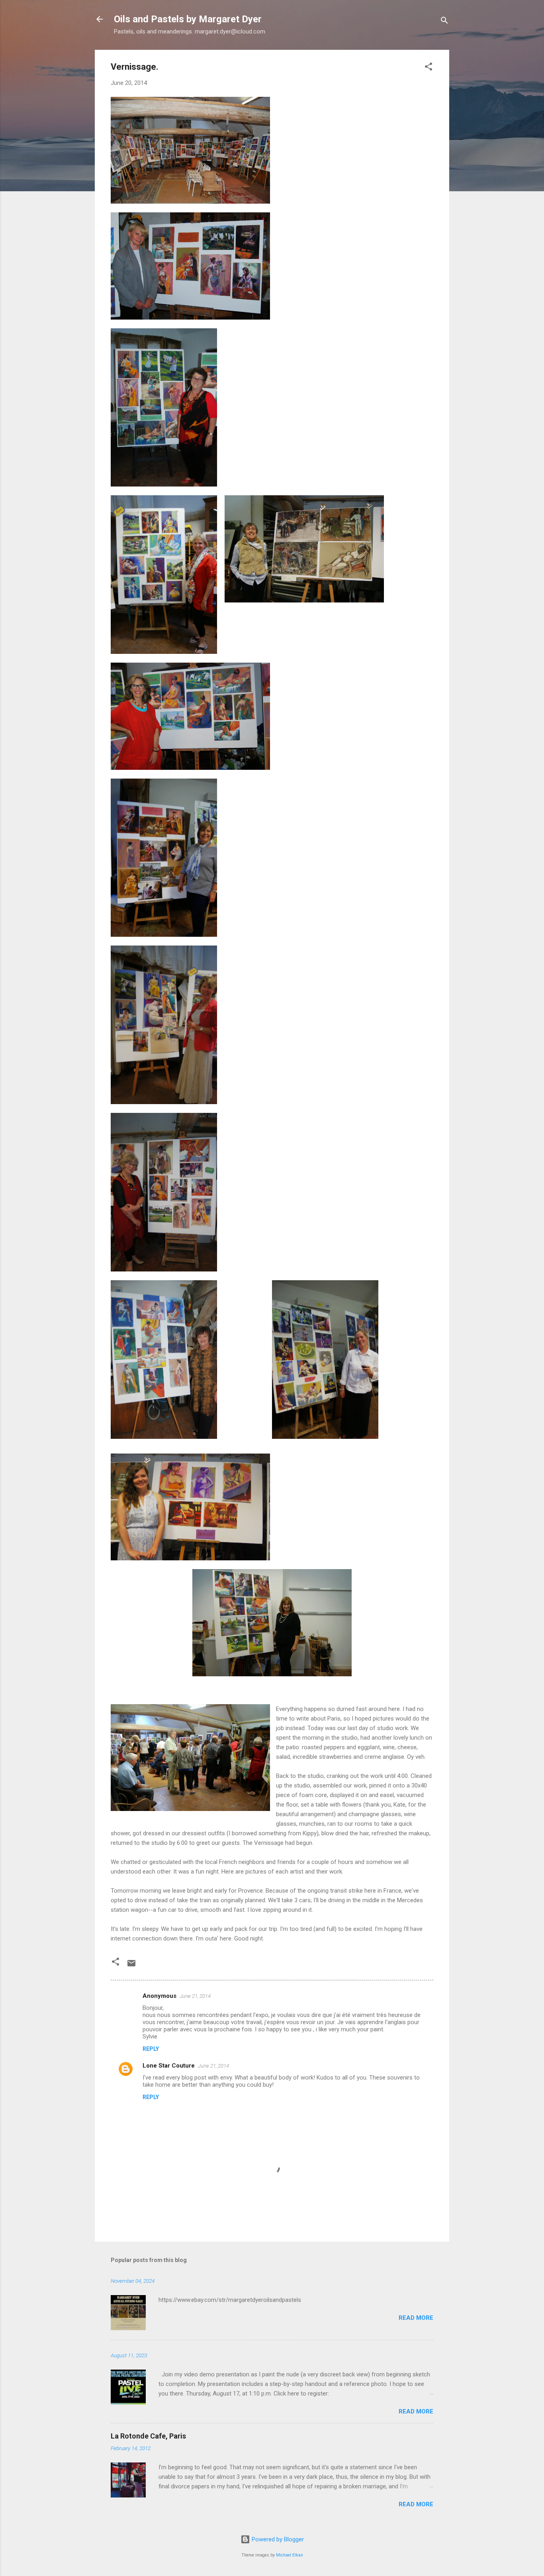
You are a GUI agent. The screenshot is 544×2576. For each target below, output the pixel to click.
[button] (429, 68)
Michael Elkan (290, 2555)
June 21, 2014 (195, 1996)
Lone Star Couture (169, 2066)
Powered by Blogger (277, 2539)
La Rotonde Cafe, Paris (148, 2436)
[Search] (444, 22)
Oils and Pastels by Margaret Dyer (188, 19)
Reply (151, 2049)
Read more (416, 2318)
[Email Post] (131, 1966)
